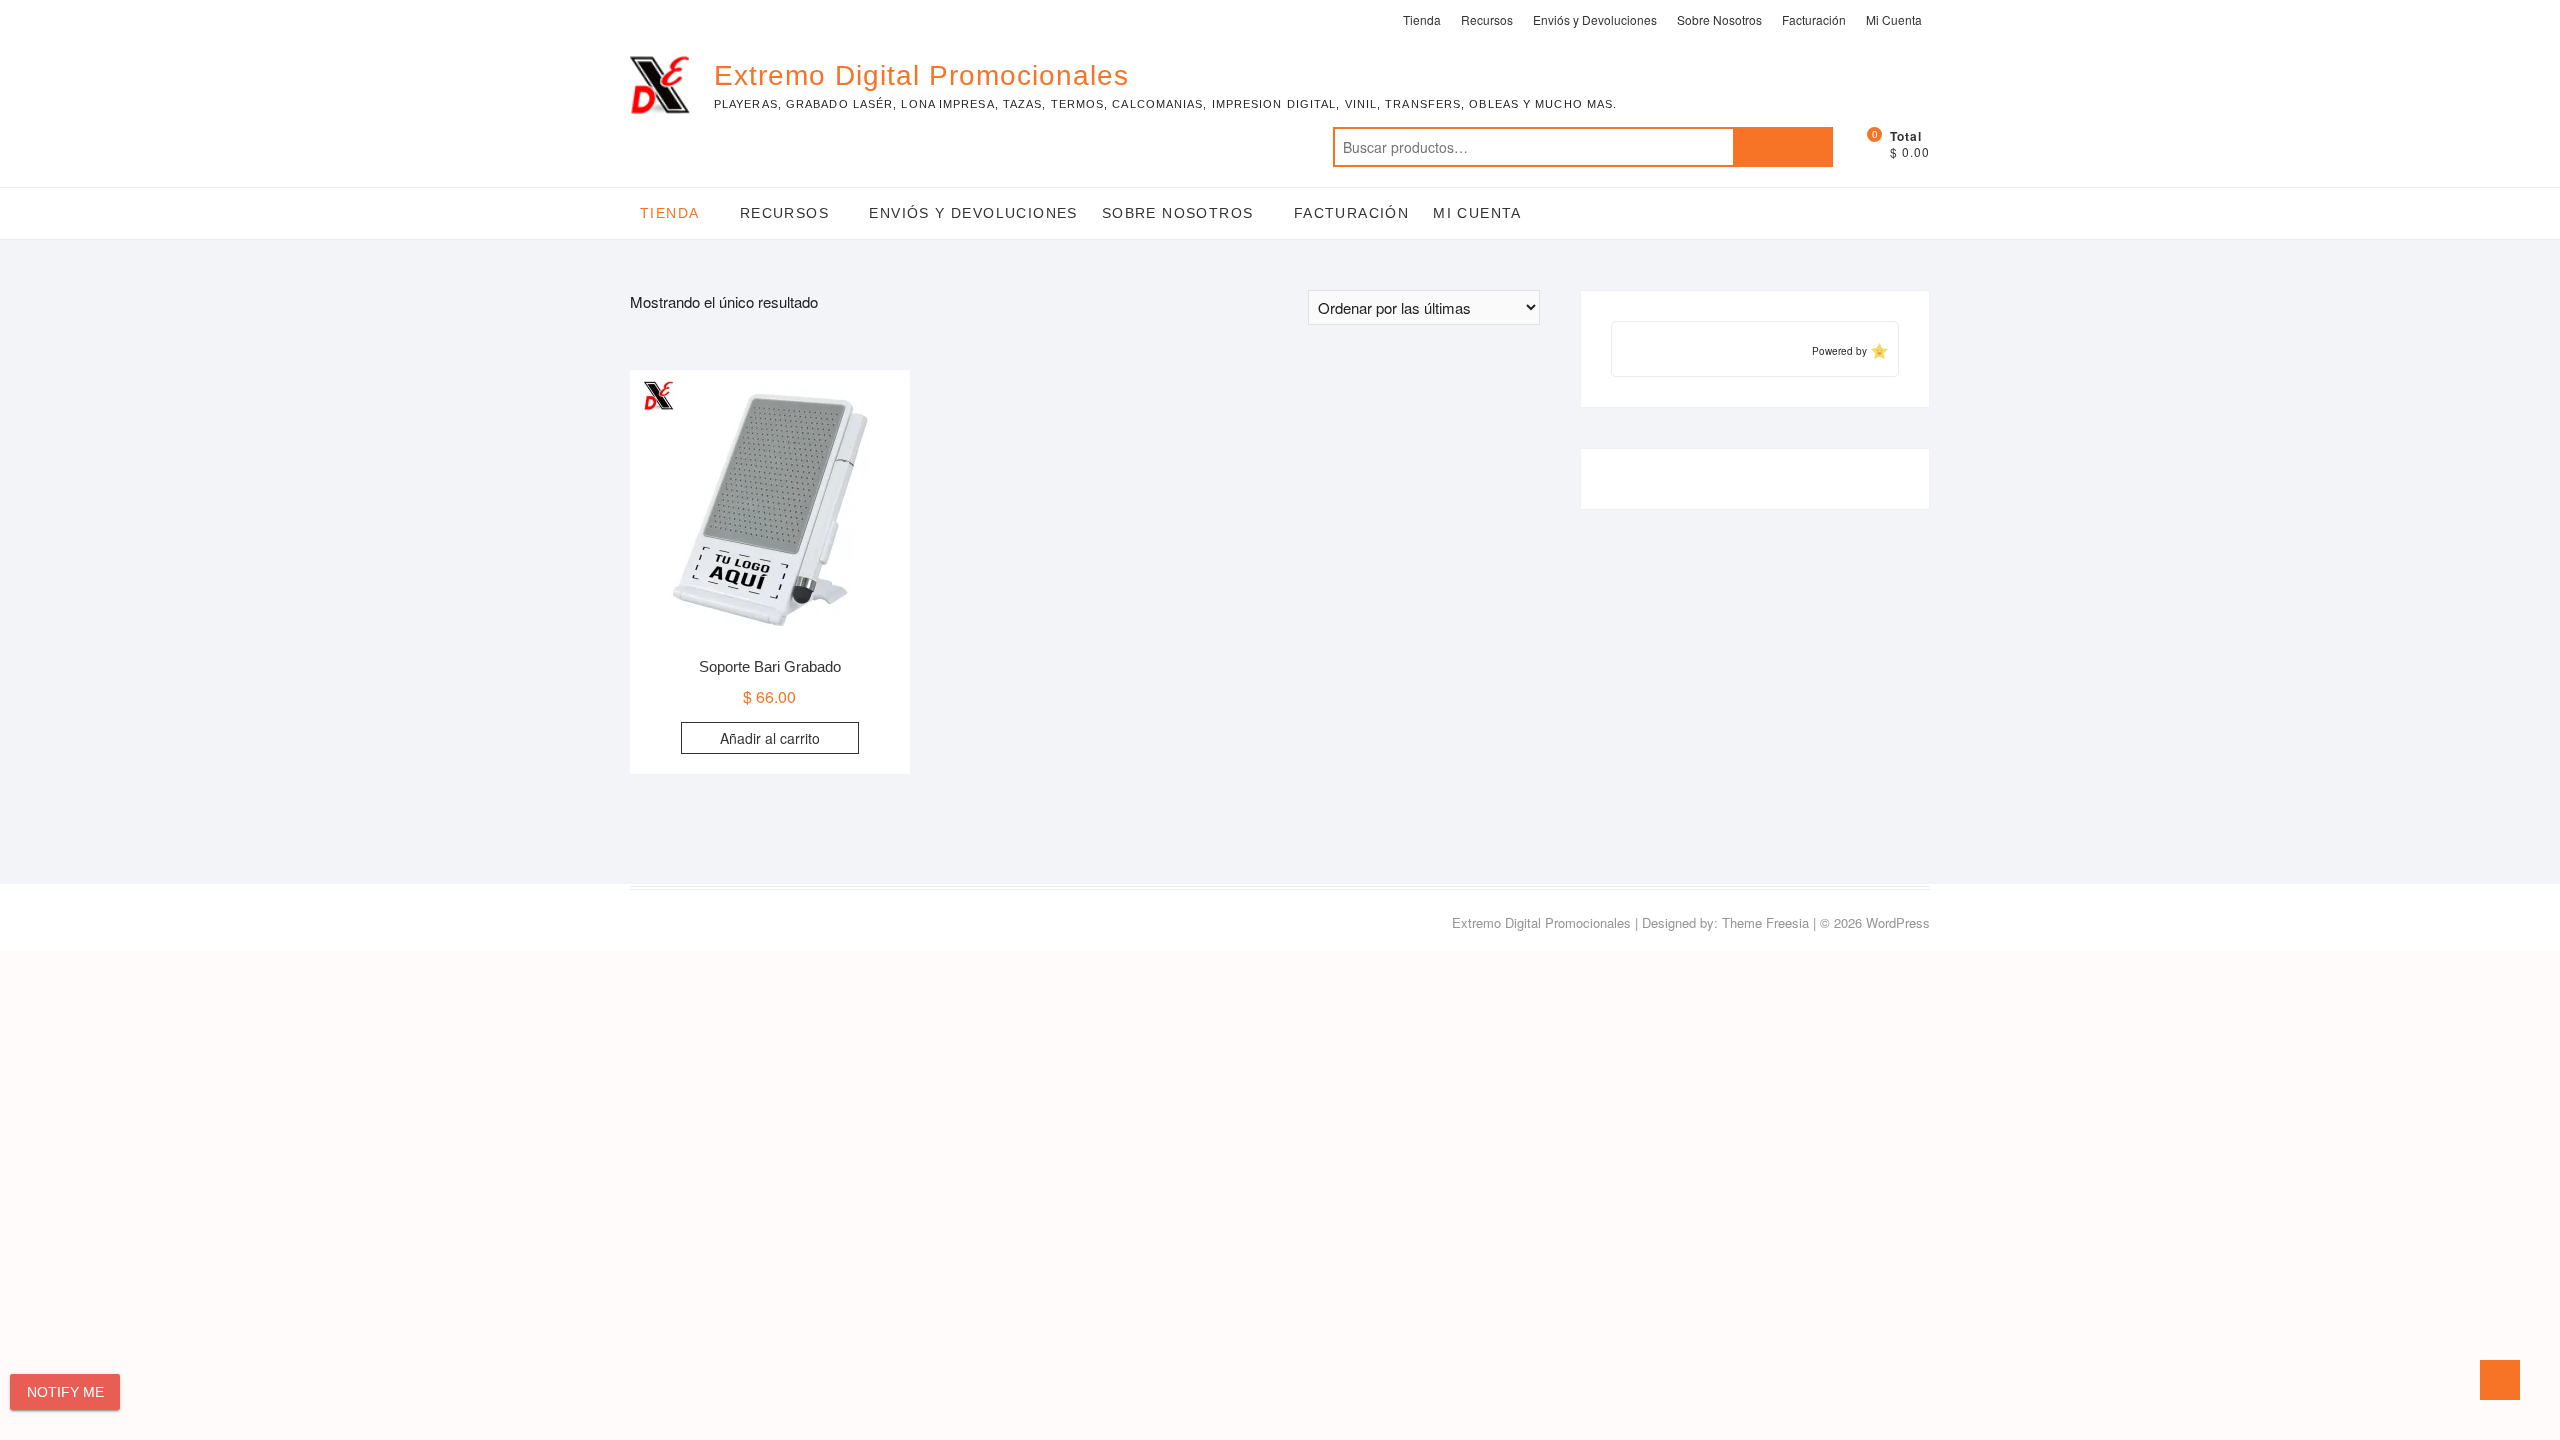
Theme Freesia (1765, 922)
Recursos (1487, 19)
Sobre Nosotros (1719, 19)
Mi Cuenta (1894, 19)
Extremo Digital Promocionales (921, 75)
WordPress (1898, 922)
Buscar (1783, 147)
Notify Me (65, 1392)
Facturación (1814, 19)
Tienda (1422, 19)
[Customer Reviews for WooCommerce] (1877, 350)
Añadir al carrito (770, 738)
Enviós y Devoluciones (1595, 19)
